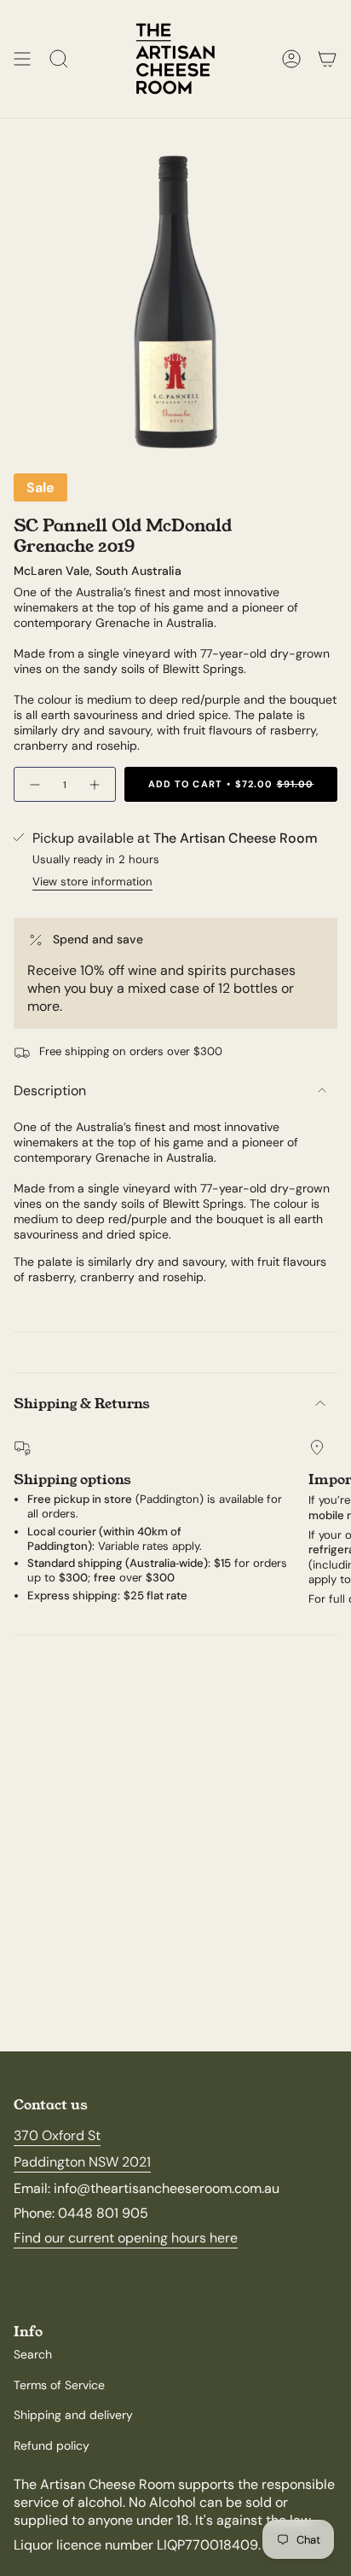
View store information (92, 882)
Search (33, 2354)
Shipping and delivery (73, 2415)
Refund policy (52, 2445)
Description (50, 1091)
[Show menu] (22, 59)
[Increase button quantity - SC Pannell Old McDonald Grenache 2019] (95, 784)
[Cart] (327, 59)
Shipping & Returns (82, 1404)
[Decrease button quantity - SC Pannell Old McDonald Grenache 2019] (34, 784)
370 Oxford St (57, 2135)
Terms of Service (59, 2385)
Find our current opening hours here (126, 2238)
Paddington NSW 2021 (82, 2162)
